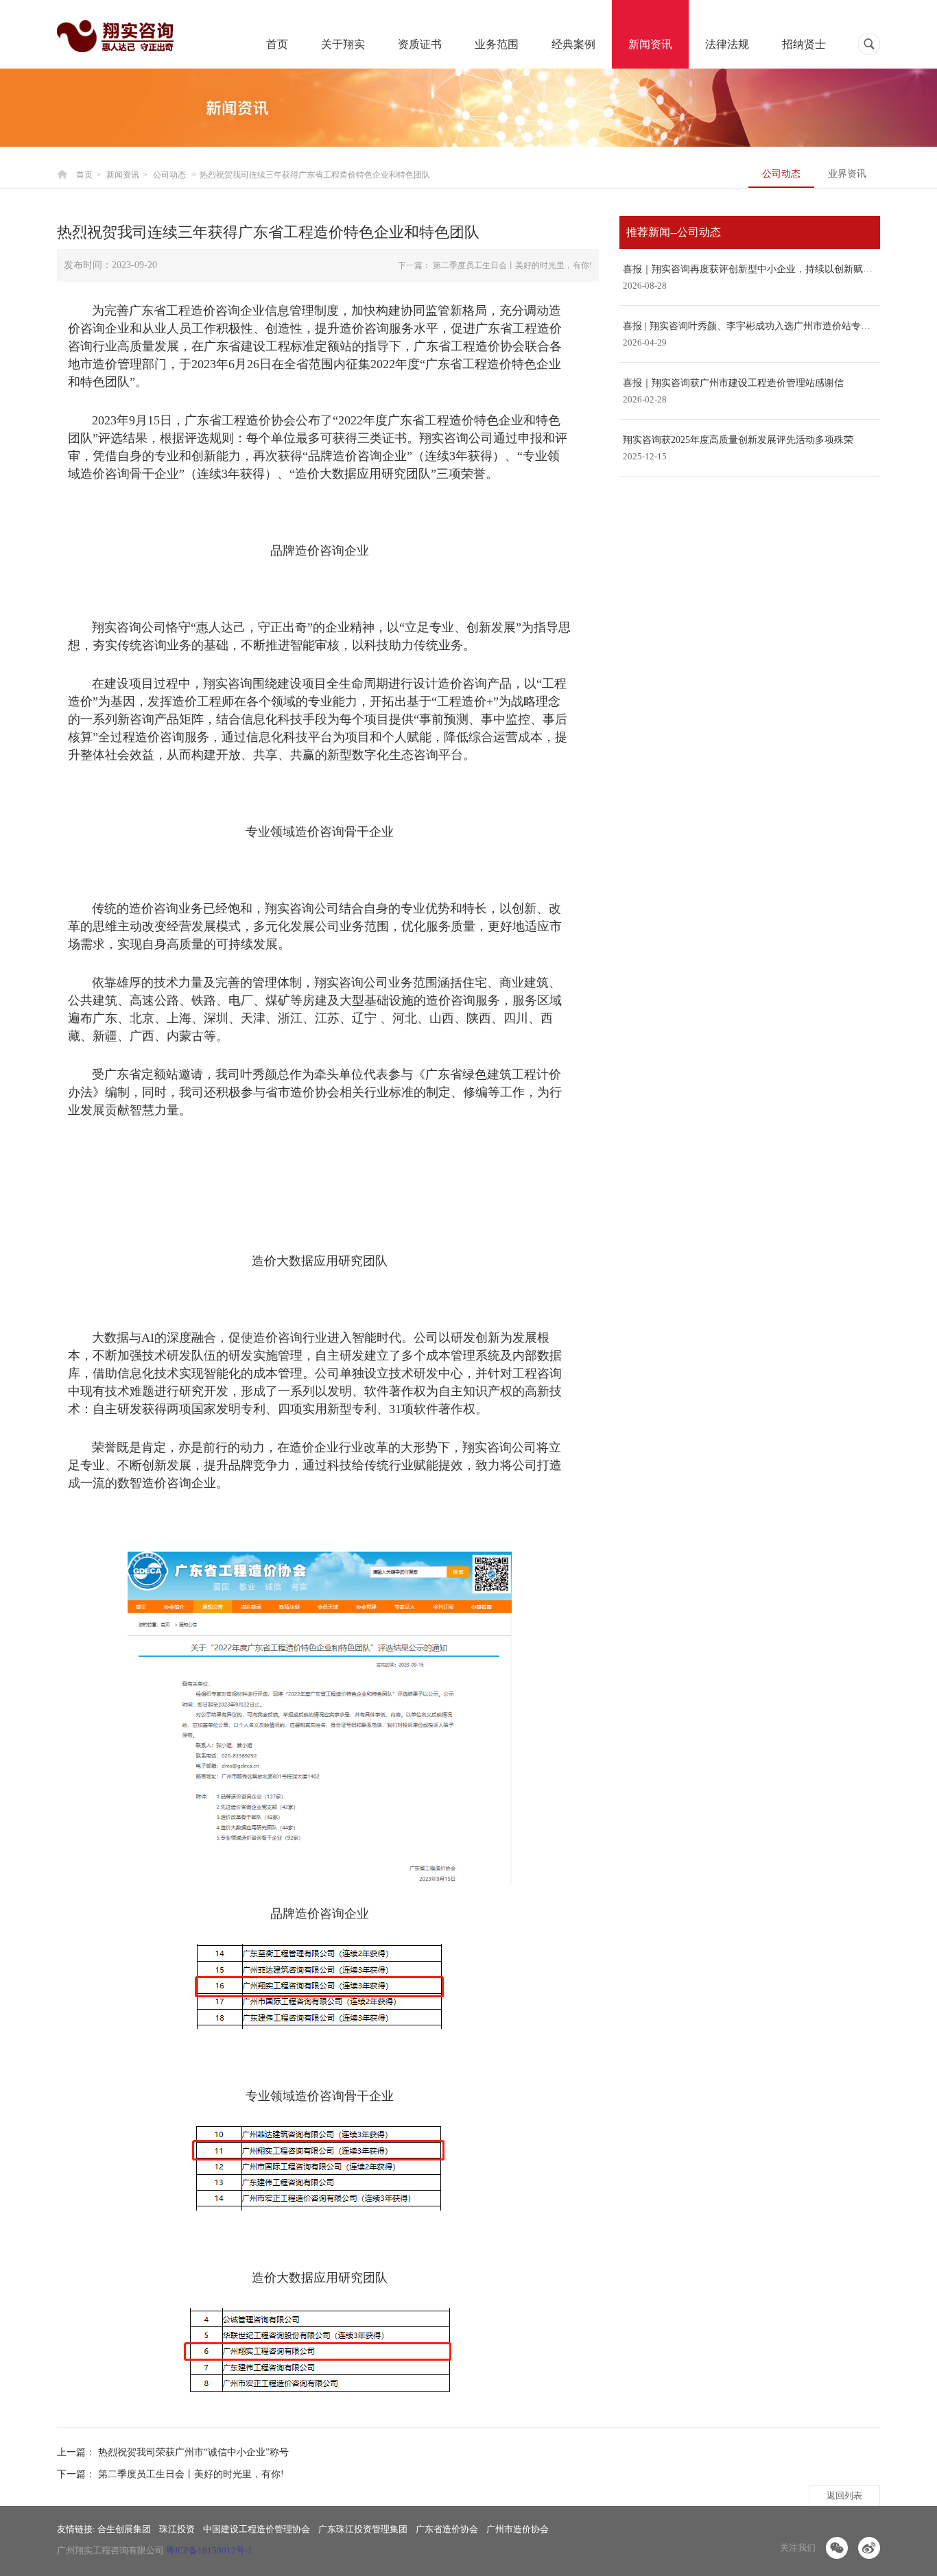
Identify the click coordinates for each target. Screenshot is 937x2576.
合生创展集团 (124, 2529)
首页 (277, 44)
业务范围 (497, 44)
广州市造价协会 (518, 2529)
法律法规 (727, 44)
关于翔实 (343, 44)
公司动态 (781, 174)
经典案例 (573, 44)
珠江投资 (177, 2529)
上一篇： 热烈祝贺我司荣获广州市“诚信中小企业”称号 (173, 2452)
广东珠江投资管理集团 (363, 2529)
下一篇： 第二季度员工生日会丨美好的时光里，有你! (495, 265)
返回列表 (844, 2495)
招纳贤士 (804, 44)
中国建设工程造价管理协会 (257, 2529)
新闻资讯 (650, 44)
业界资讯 (847, 174)
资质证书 (420, 44)
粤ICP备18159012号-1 (209, 2550)
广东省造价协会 (447, 2529)
